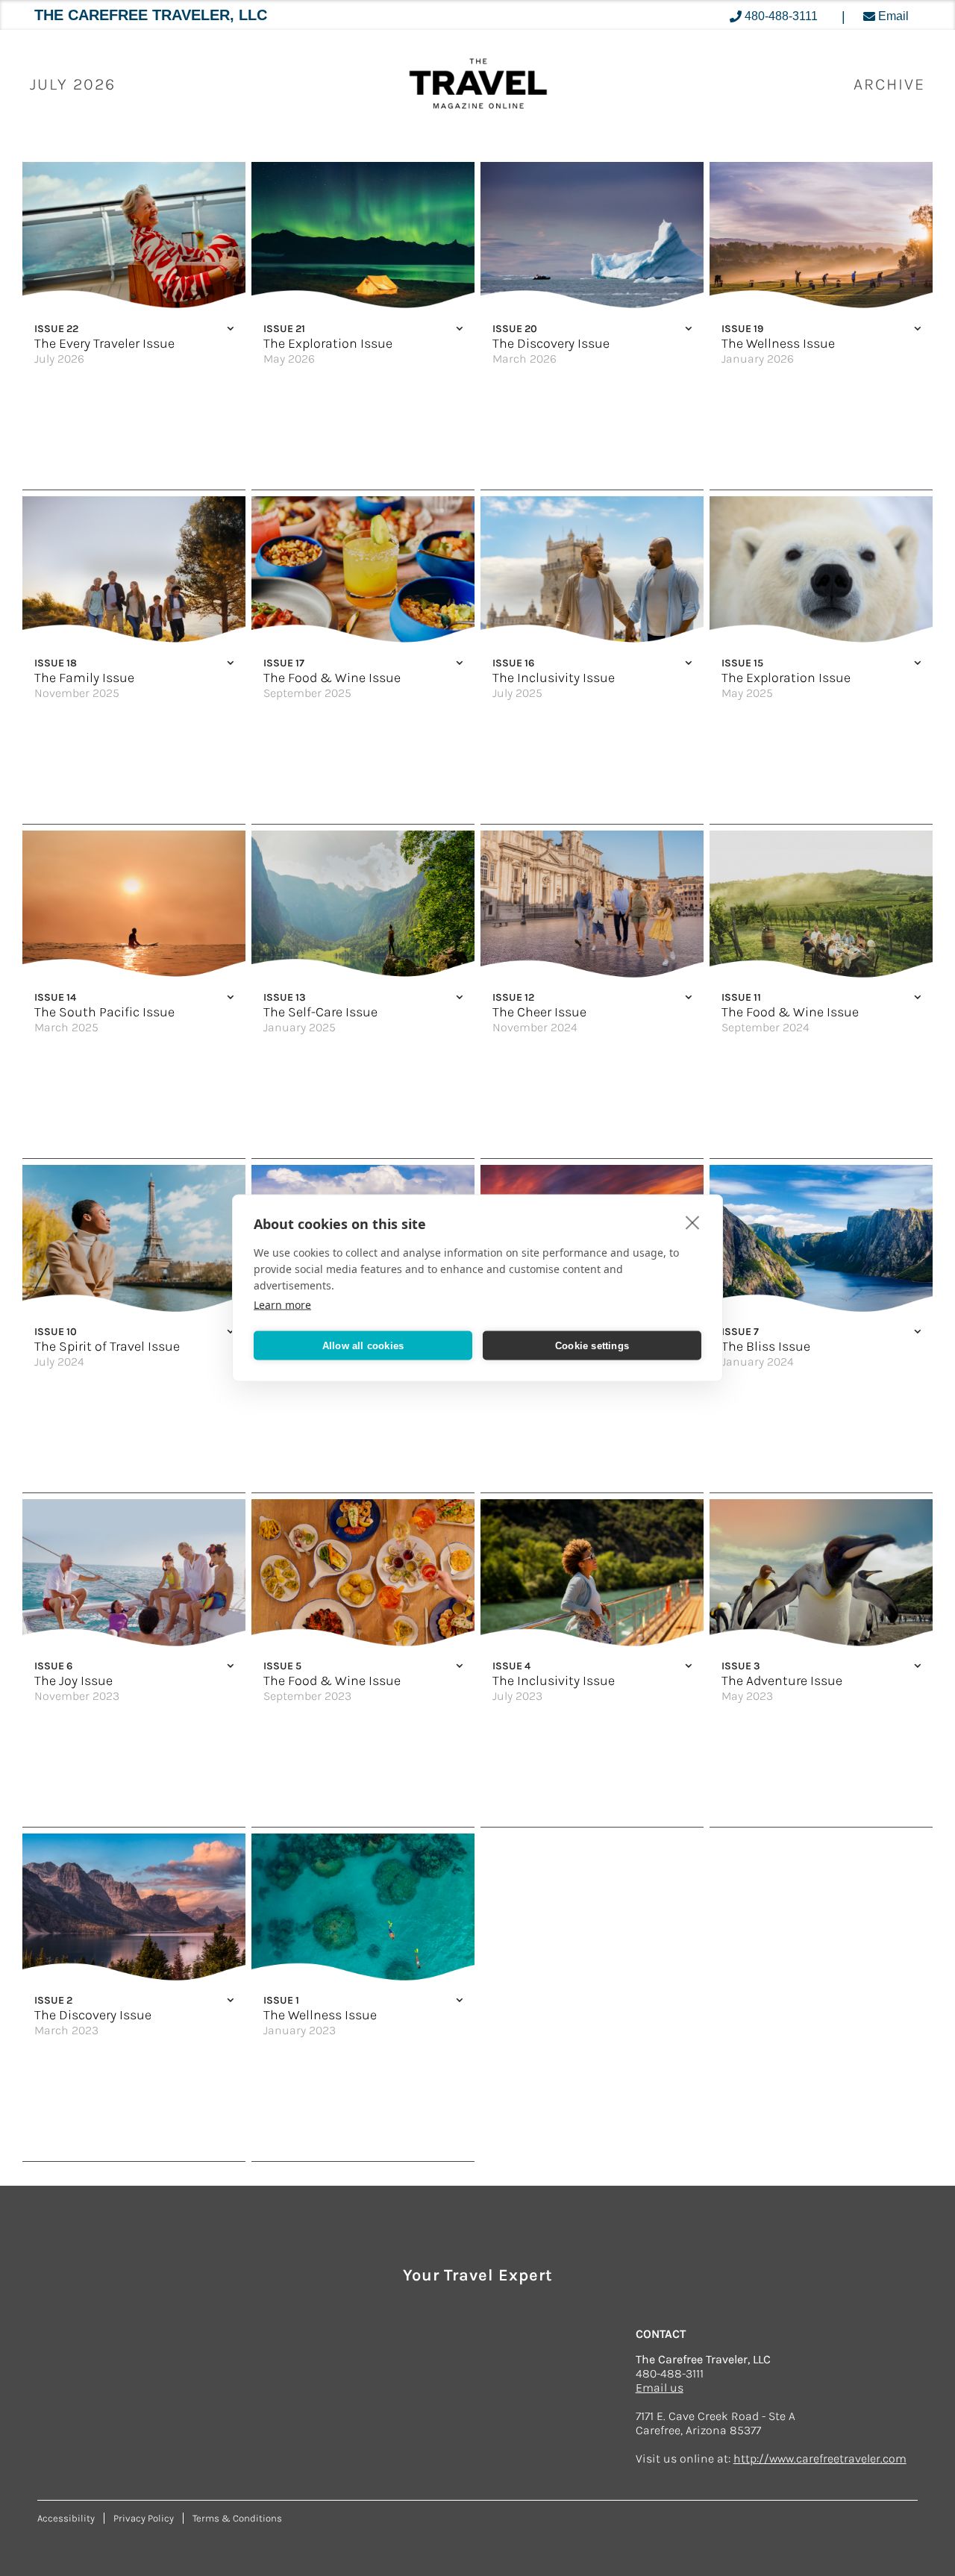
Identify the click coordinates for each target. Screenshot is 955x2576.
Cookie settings (592, 1345)
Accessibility (66, 2518)
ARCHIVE (889, 84)
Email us (660, 2388)
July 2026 (73, 84)
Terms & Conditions (237, 2518)
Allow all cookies (363, 1345)
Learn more (282, 1305)
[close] (693, 1222)
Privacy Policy (144, 2518)
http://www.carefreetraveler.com (820, 2458)
